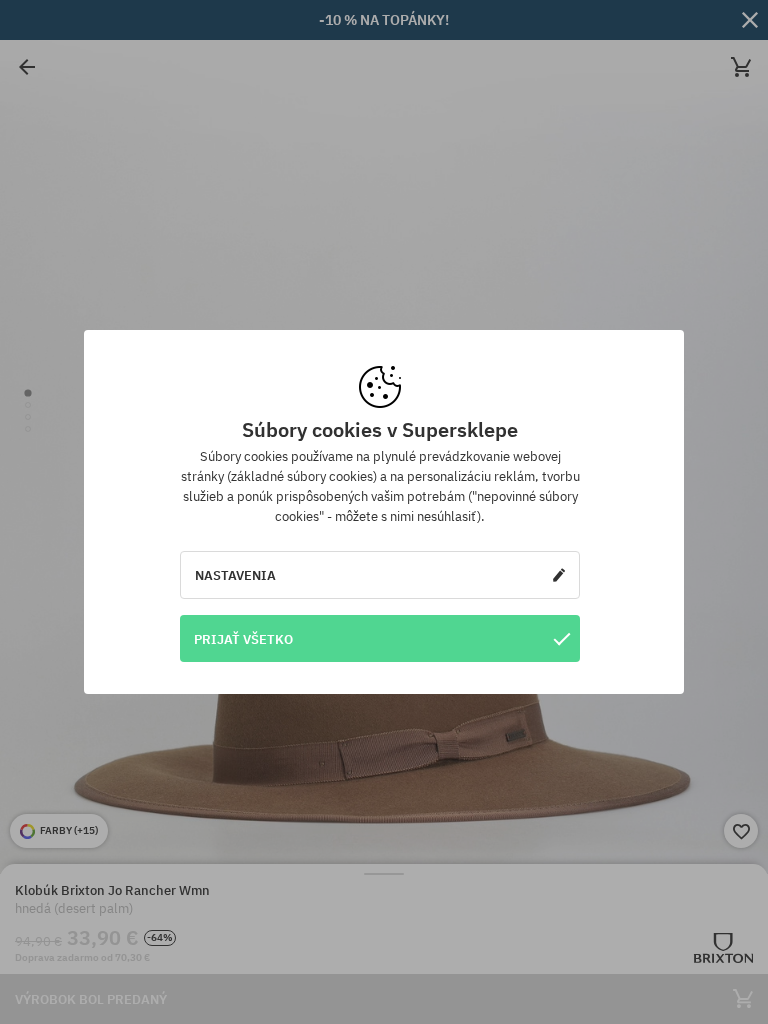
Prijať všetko (243, 639)
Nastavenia (235, 575)
